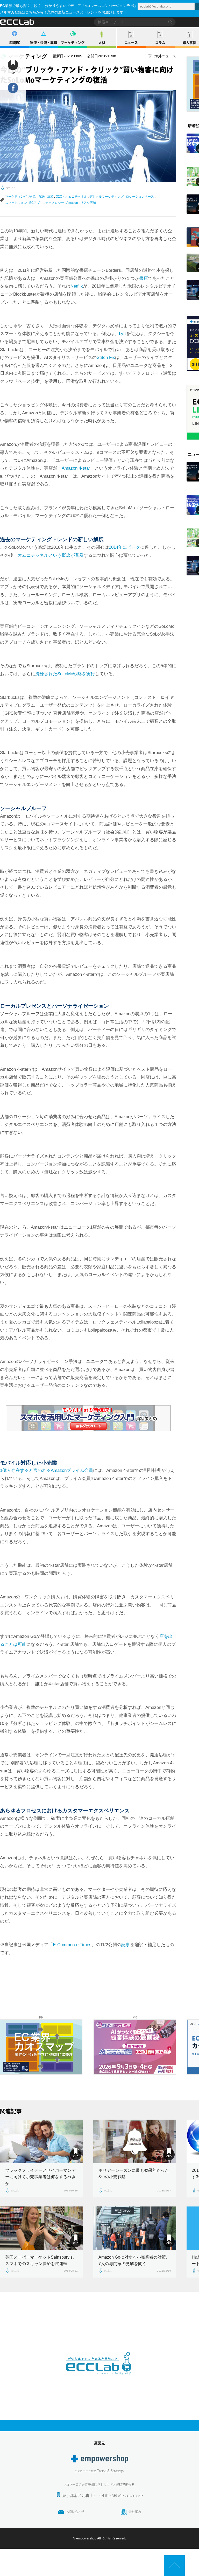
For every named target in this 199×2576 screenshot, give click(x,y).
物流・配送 (37, 197)
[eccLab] (99, 2379)
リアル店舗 (88, 203)
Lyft (122, 334)
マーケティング (73, 43)
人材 (102, 43)
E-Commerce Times (72, 1945)
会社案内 (135, 2512)
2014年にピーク (125, 547)
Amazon (72, 203)
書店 (144, 278)
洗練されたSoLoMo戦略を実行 (65, 674)
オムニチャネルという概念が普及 (51, 555)
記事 (126, 1945)
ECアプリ (36, 203)
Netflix (77, 286)
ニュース (131, 43)
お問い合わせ (75, 2512)
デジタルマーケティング (106, 197)
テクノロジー (55, 203)
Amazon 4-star (76, 468)
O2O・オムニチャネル (71, 197)
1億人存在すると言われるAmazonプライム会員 (47, 1470)
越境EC (15, 43)
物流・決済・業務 (44, 43)
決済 (50, 197)
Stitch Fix (106, 357)
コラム (160, 43)
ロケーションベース (140, 197)
